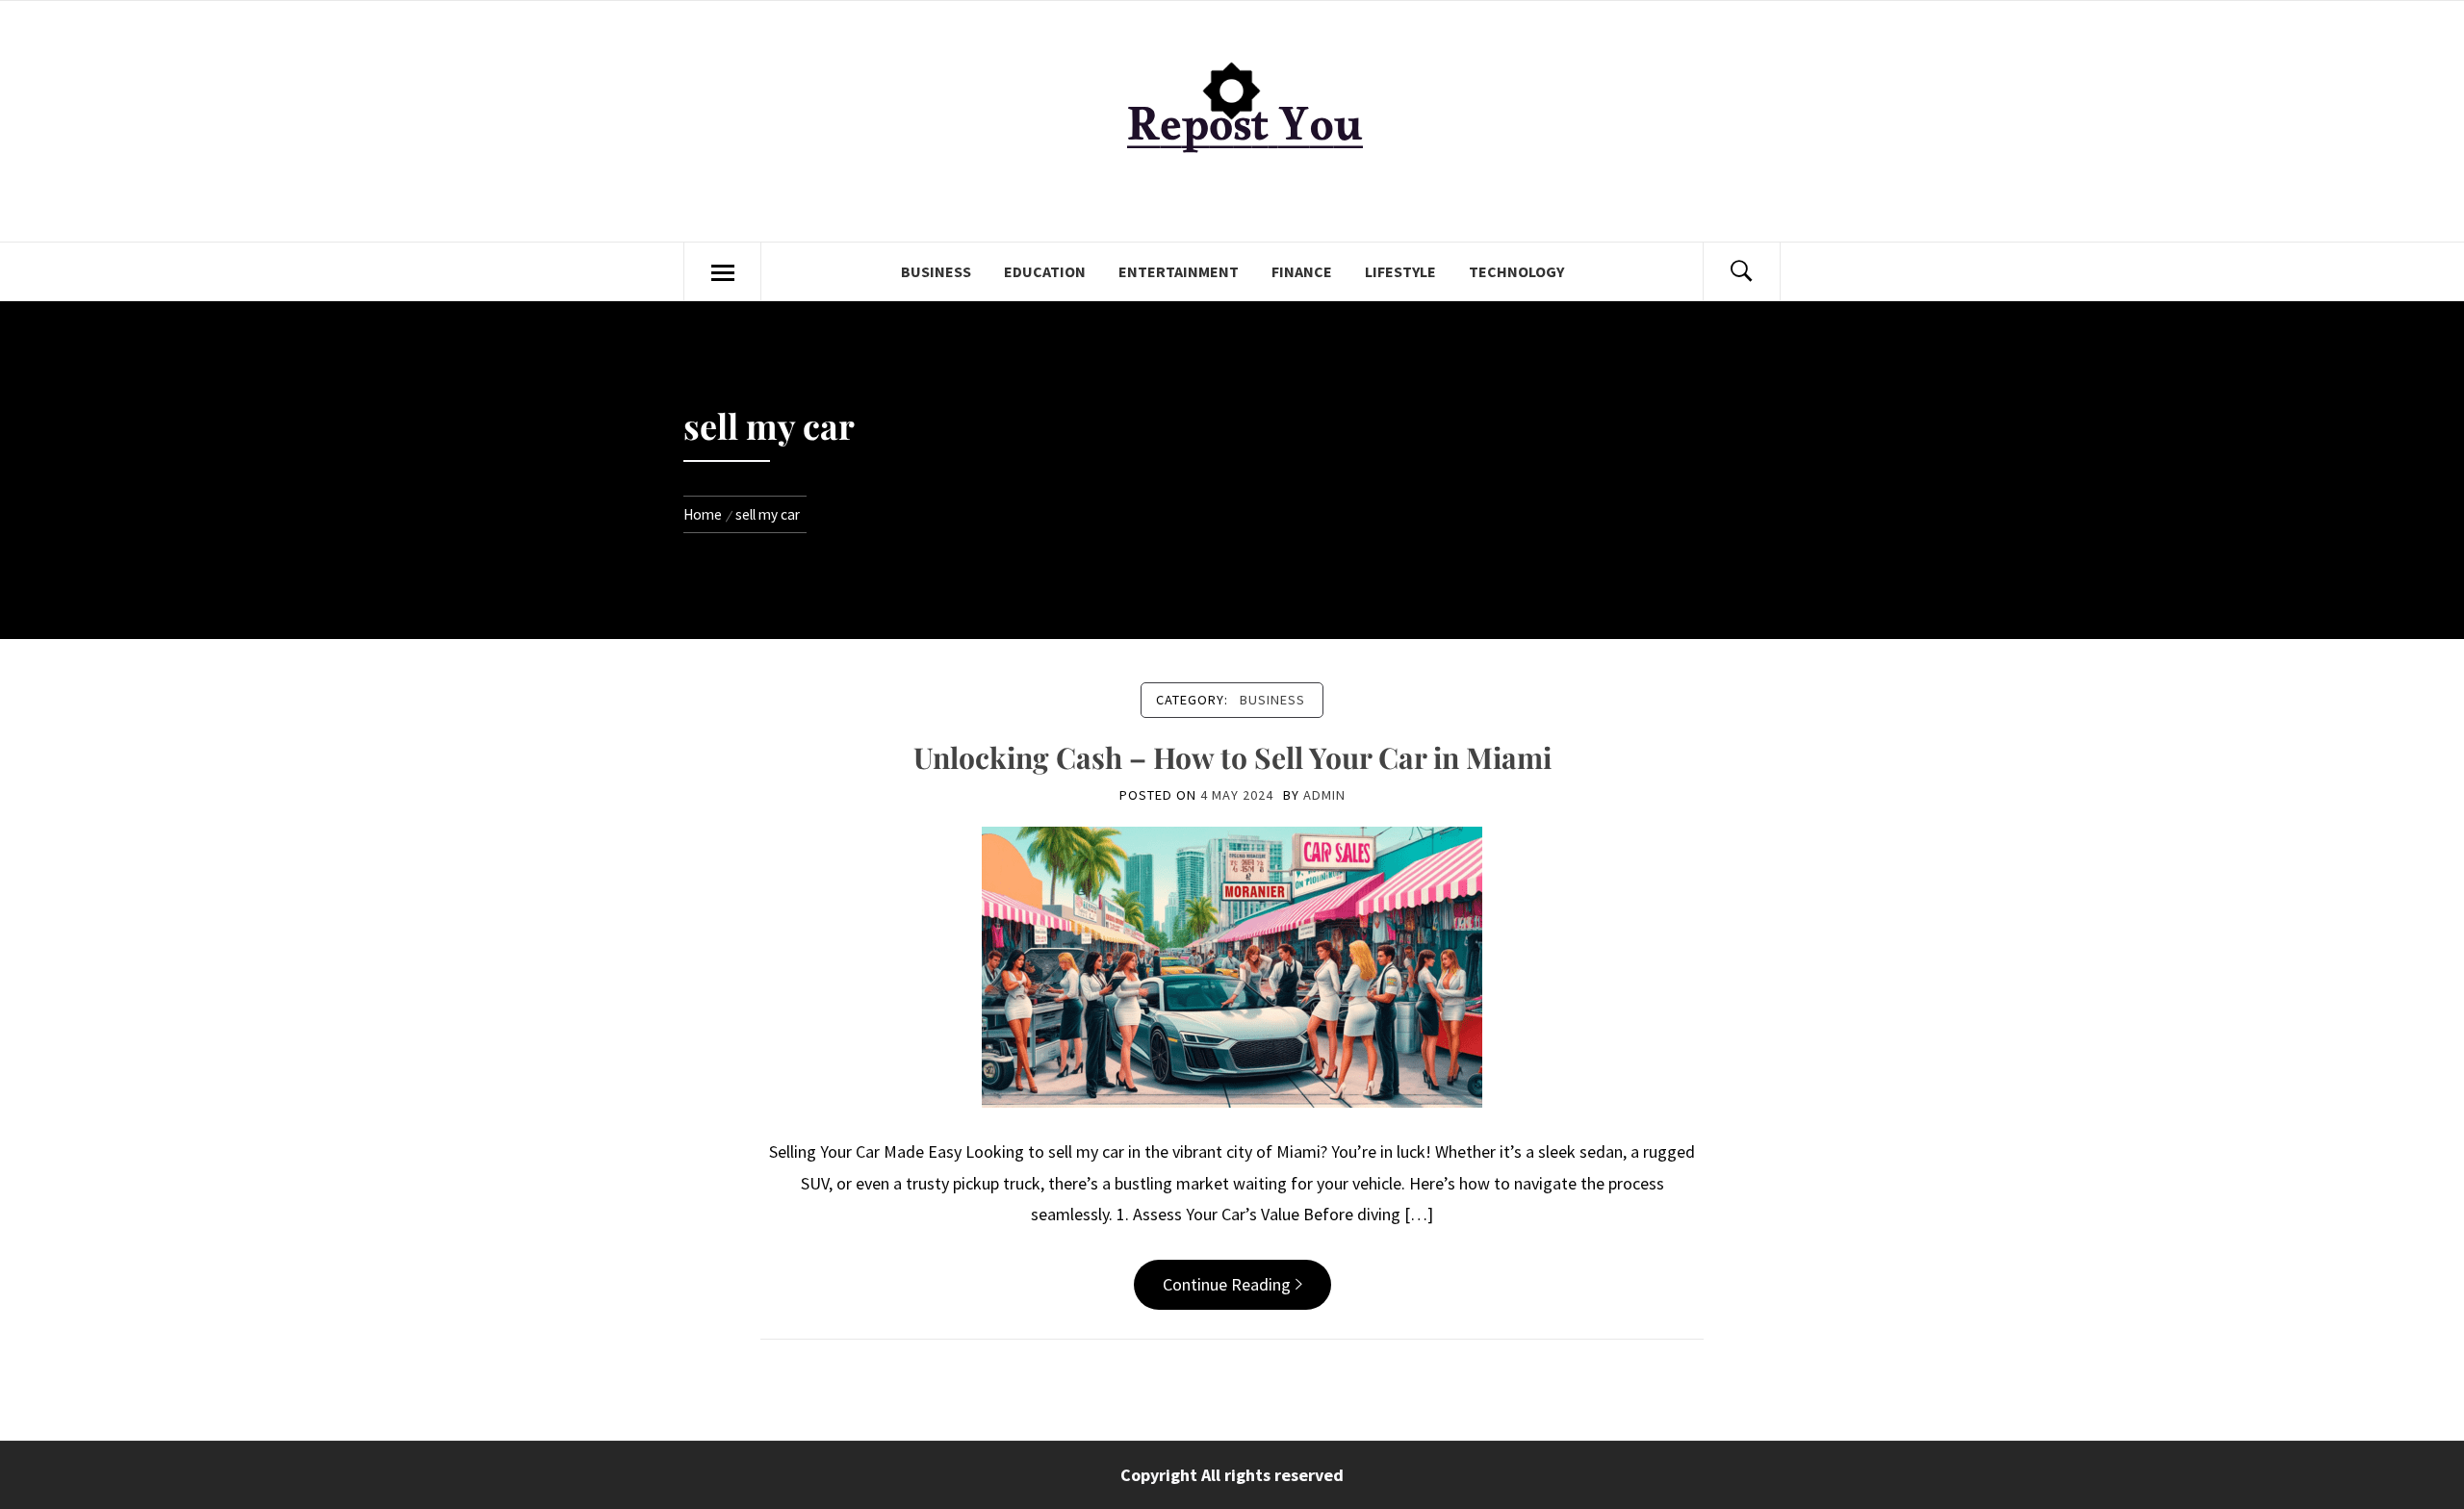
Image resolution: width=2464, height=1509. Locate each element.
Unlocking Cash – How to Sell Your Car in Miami (1232, 757)
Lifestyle (1400, 271)
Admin (1324, 795)
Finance (1302, 271)
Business (936, 271)
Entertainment (1179, 271)
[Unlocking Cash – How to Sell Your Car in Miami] (1232, 966)
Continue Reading (1227, 1284)
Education (1045, 271)
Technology (1516, 271)
